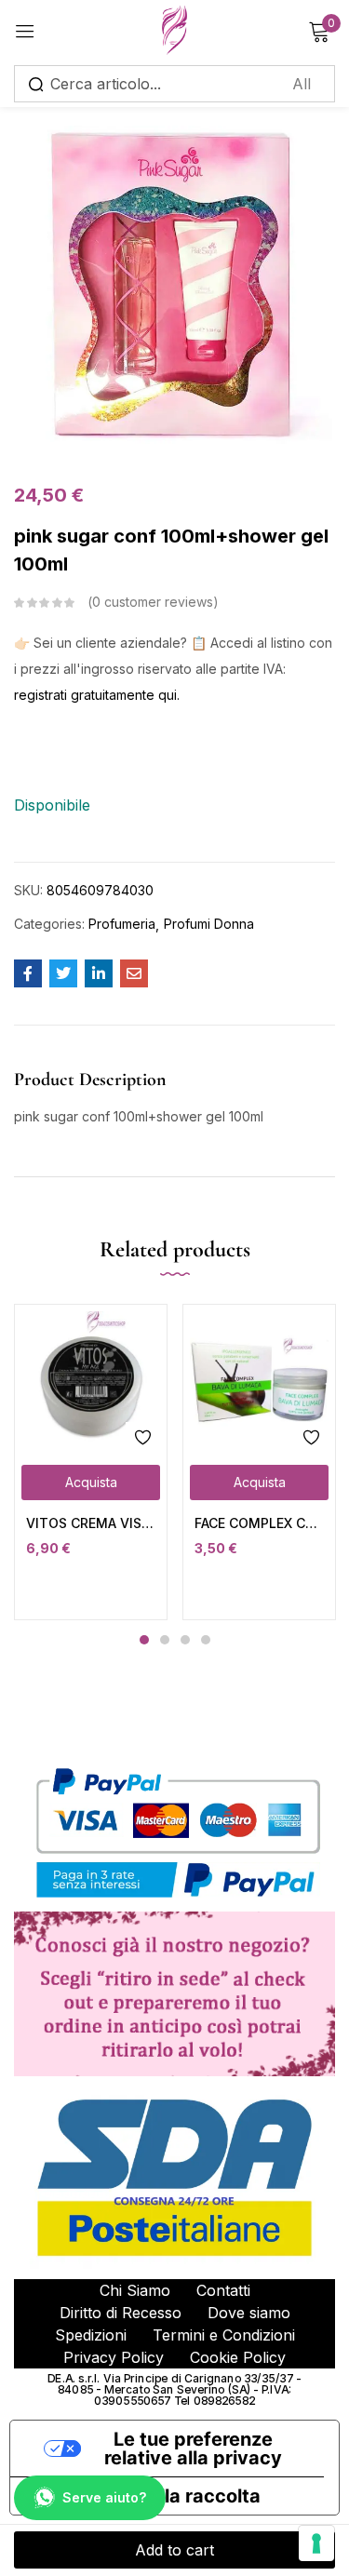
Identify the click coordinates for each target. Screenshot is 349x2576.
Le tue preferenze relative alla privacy (193, 2449)
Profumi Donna (209, 924)
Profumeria (122, 924)
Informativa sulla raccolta (145, 2496)
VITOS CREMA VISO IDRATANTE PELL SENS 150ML (91, 1523)
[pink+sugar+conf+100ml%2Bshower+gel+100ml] (63, 973)
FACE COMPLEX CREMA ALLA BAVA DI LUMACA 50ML (259, 1523)
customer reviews (153, 602)
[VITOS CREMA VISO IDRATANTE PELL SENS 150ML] (91, 1381)
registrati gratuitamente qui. (97, 695)
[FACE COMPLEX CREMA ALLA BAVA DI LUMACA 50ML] (259, 1381)
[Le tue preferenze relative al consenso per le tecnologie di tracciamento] (316, 2543)
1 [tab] (144, 1640)
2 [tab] (165, 1640)
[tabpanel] (91, 1462)
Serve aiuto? (104, 2497)
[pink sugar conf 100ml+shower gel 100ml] (28, 973)
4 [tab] (206, 1640)
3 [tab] (185, 1640)
